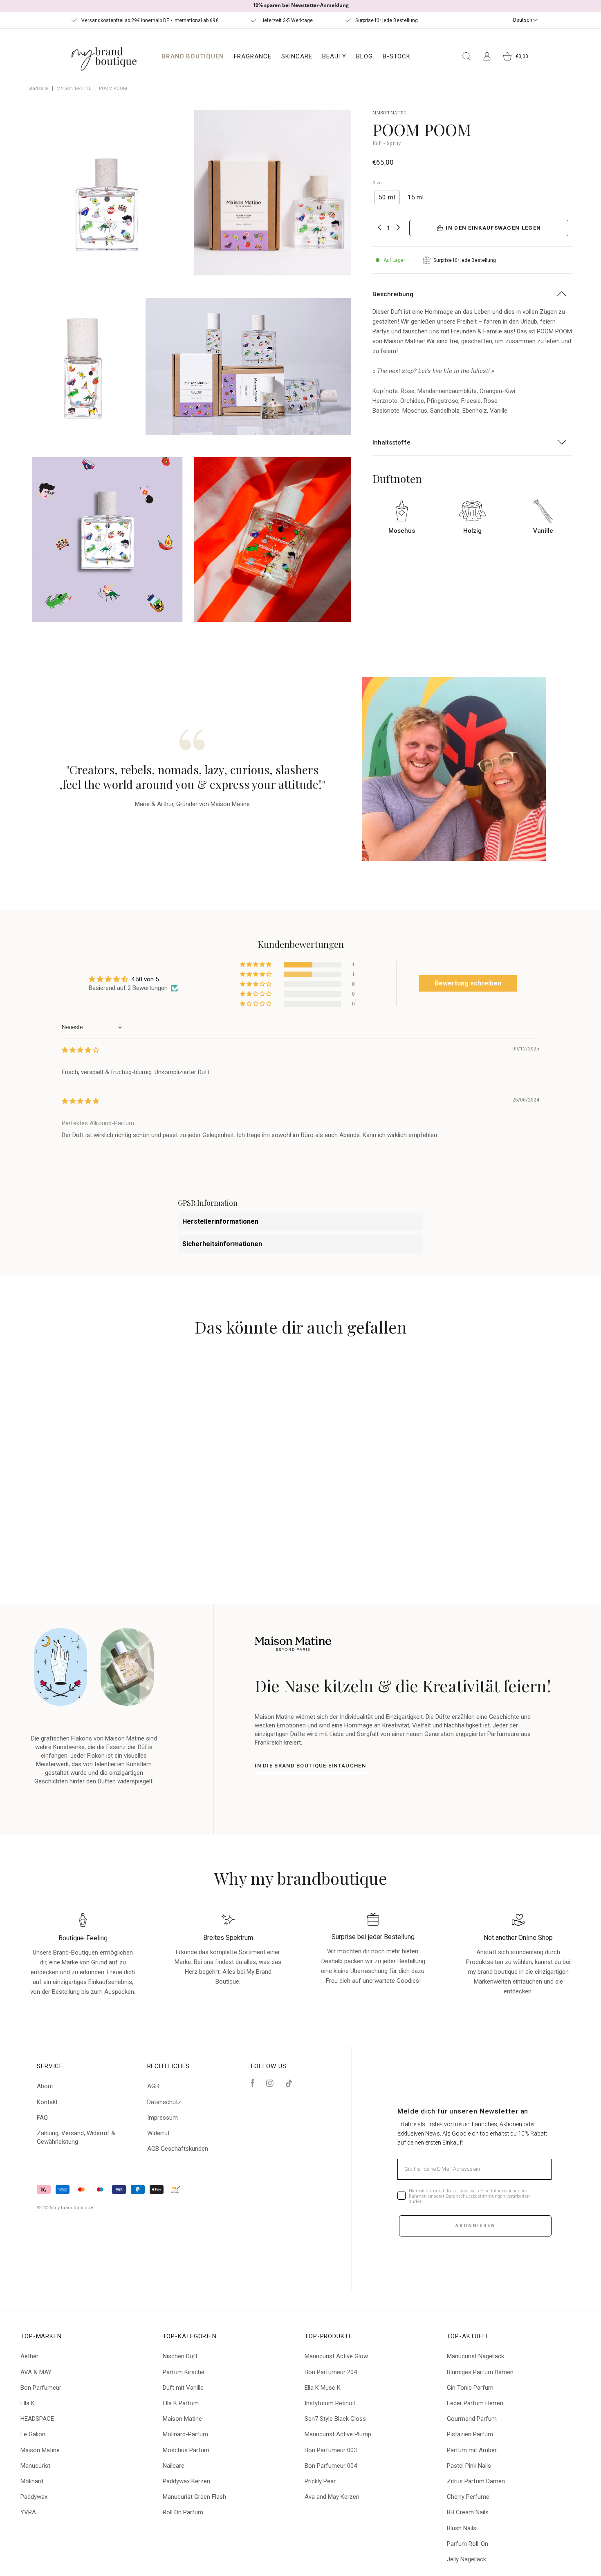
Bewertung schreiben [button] (468, 983)
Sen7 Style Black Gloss (335, 2419)
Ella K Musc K (323, 2388)
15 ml (416, 197)
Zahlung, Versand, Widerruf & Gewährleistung (76, 2137)
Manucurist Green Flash (194, 2497)
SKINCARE (297, 56)
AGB (153, 2086)
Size (377, 183)
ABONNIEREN (475, 2226)
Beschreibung (393, 294)
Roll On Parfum (183, 2512)
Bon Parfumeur (41, 2388)
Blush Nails (462, 2528)
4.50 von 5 (145, 979)
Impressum (163, 2118)
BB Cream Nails (468, 2512)
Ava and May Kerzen (332, 2497)
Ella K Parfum (181, 2403)
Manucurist (35, 2466)
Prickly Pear (320, 2481)
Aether (29, 2356)
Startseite (39, 88)
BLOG (364, 56)
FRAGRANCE (253, 56)
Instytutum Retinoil (330, 2403)
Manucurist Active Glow (336, 2356)
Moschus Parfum (186, 2450)
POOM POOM (113, 88)
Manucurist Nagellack (475, 2356)
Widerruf (159, 2133)
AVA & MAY (36, 2372)
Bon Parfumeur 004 (331, 2466)
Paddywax (34, 2497)
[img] (80, 1050)
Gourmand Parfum (472, 2419)
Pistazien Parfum (470, 2434)
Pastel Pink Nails (469, 2466)
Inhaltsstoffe (391, 442)
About (45, 2086)
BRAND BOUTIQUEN (193, 56)
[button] (256, 965)
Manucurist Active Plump (338, 2434)
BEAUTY (334, 56)
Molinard (32, 2481)
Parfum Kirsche (184, 2372)
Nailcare (174, 2466)
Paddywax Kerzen (186, 2481)
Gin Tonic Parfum (470, 2388)
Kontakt (47, 2102)
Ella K (28, 2403)
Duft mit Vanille (183, 2388)
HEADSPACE (37, 2419)
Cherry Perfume (468, 2497)
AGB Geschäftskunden (178, 2149)
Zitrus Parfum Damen (476, 2481)
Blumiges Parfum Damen (480, 2372)
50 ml (387, 197)
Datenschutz (164, 2102)
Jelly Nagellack (466, 2559)
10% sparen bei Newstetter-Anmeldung (301, 5)
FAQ (42, 2118)
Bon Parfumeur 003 (331, 2450)
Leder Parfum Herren (475, 2403)
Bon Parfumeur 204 (331, 2372)
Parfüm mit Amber (472, 2450)
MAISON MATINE (74, 88)
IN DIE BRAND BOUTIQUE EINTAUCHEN (310, 1766)
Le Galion (33, 2434)
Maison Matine (40, 2450)
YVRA (28, 2512)
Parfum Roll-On (468, 2544)
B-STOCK (397, 56)
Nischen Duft (180, 2356)
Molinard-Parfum (185, 2434)
